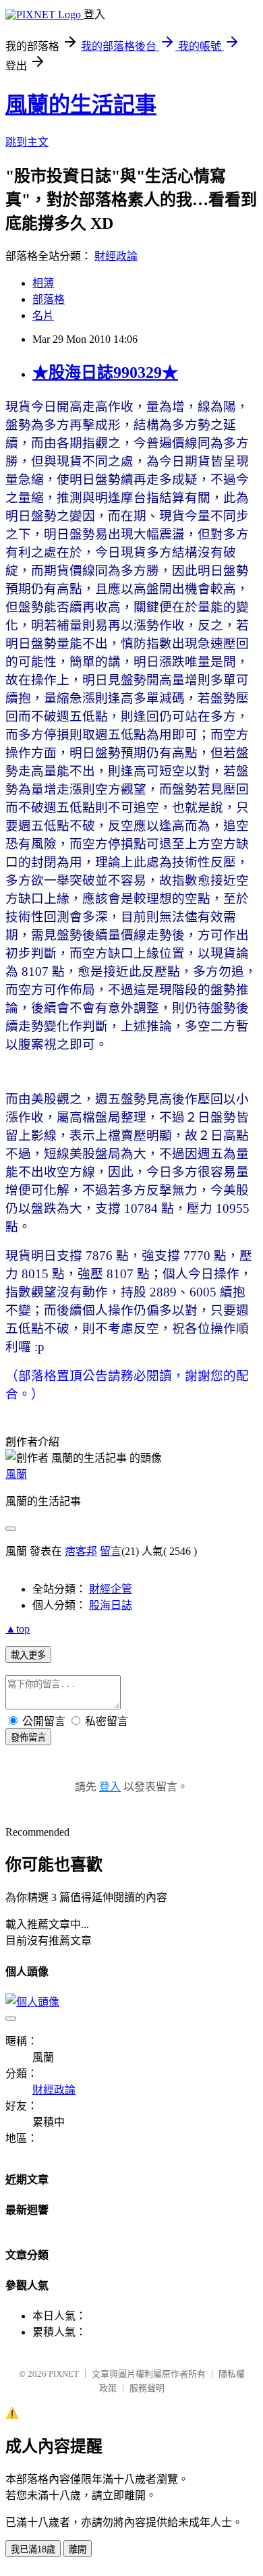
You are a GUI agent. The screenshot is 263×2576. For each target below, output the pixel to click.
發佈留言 (28, 1737)
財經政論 (116, 256)
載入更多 (28, 1655)
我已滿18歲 (33, 2549)
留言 (111, 1551)
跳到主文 (27, 142)
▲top (18, 1629)
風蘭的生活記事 (81, 105)
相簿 (43, 283)
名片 (43, 316)
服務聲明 (147, 2388)
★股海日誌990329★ (105, 373)
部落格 (49, 299)
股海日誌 (111, 1605)
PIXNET (64, 2374)
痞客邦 (81, 1551)
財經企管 (111, 1589)
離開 (78, 2549)
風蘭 (16, 1474)
